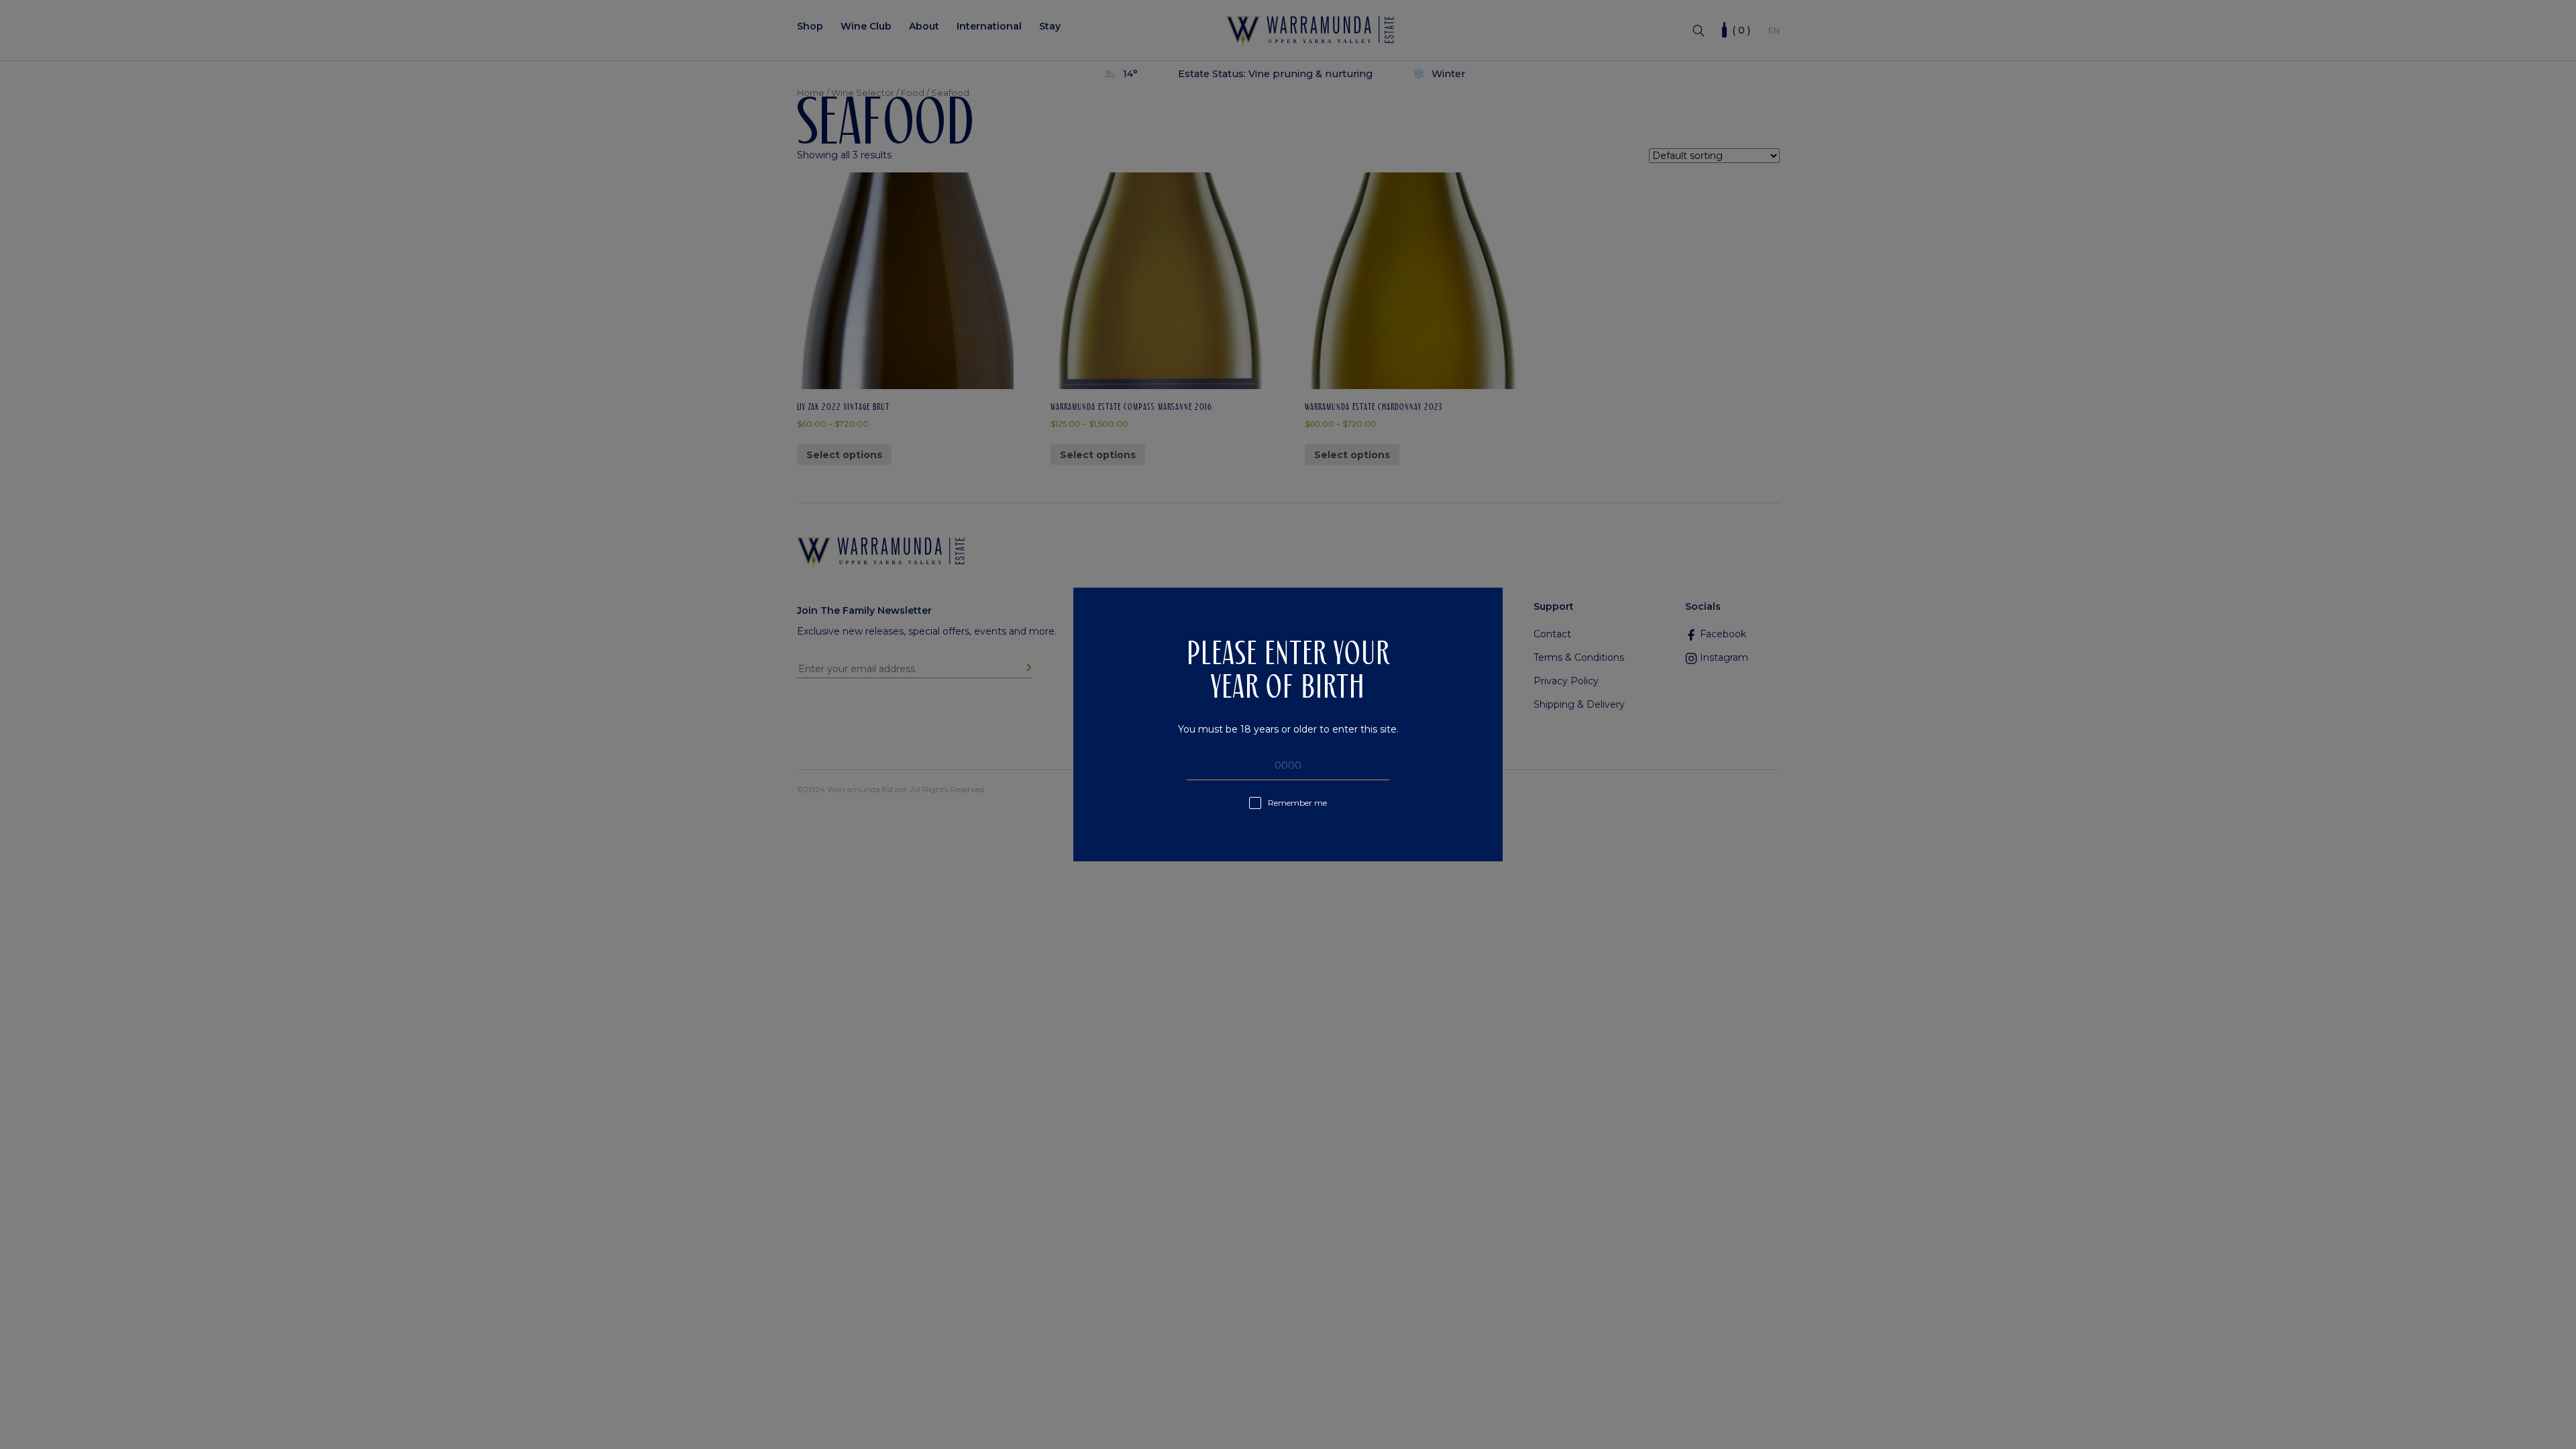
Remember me (1297, 803)
